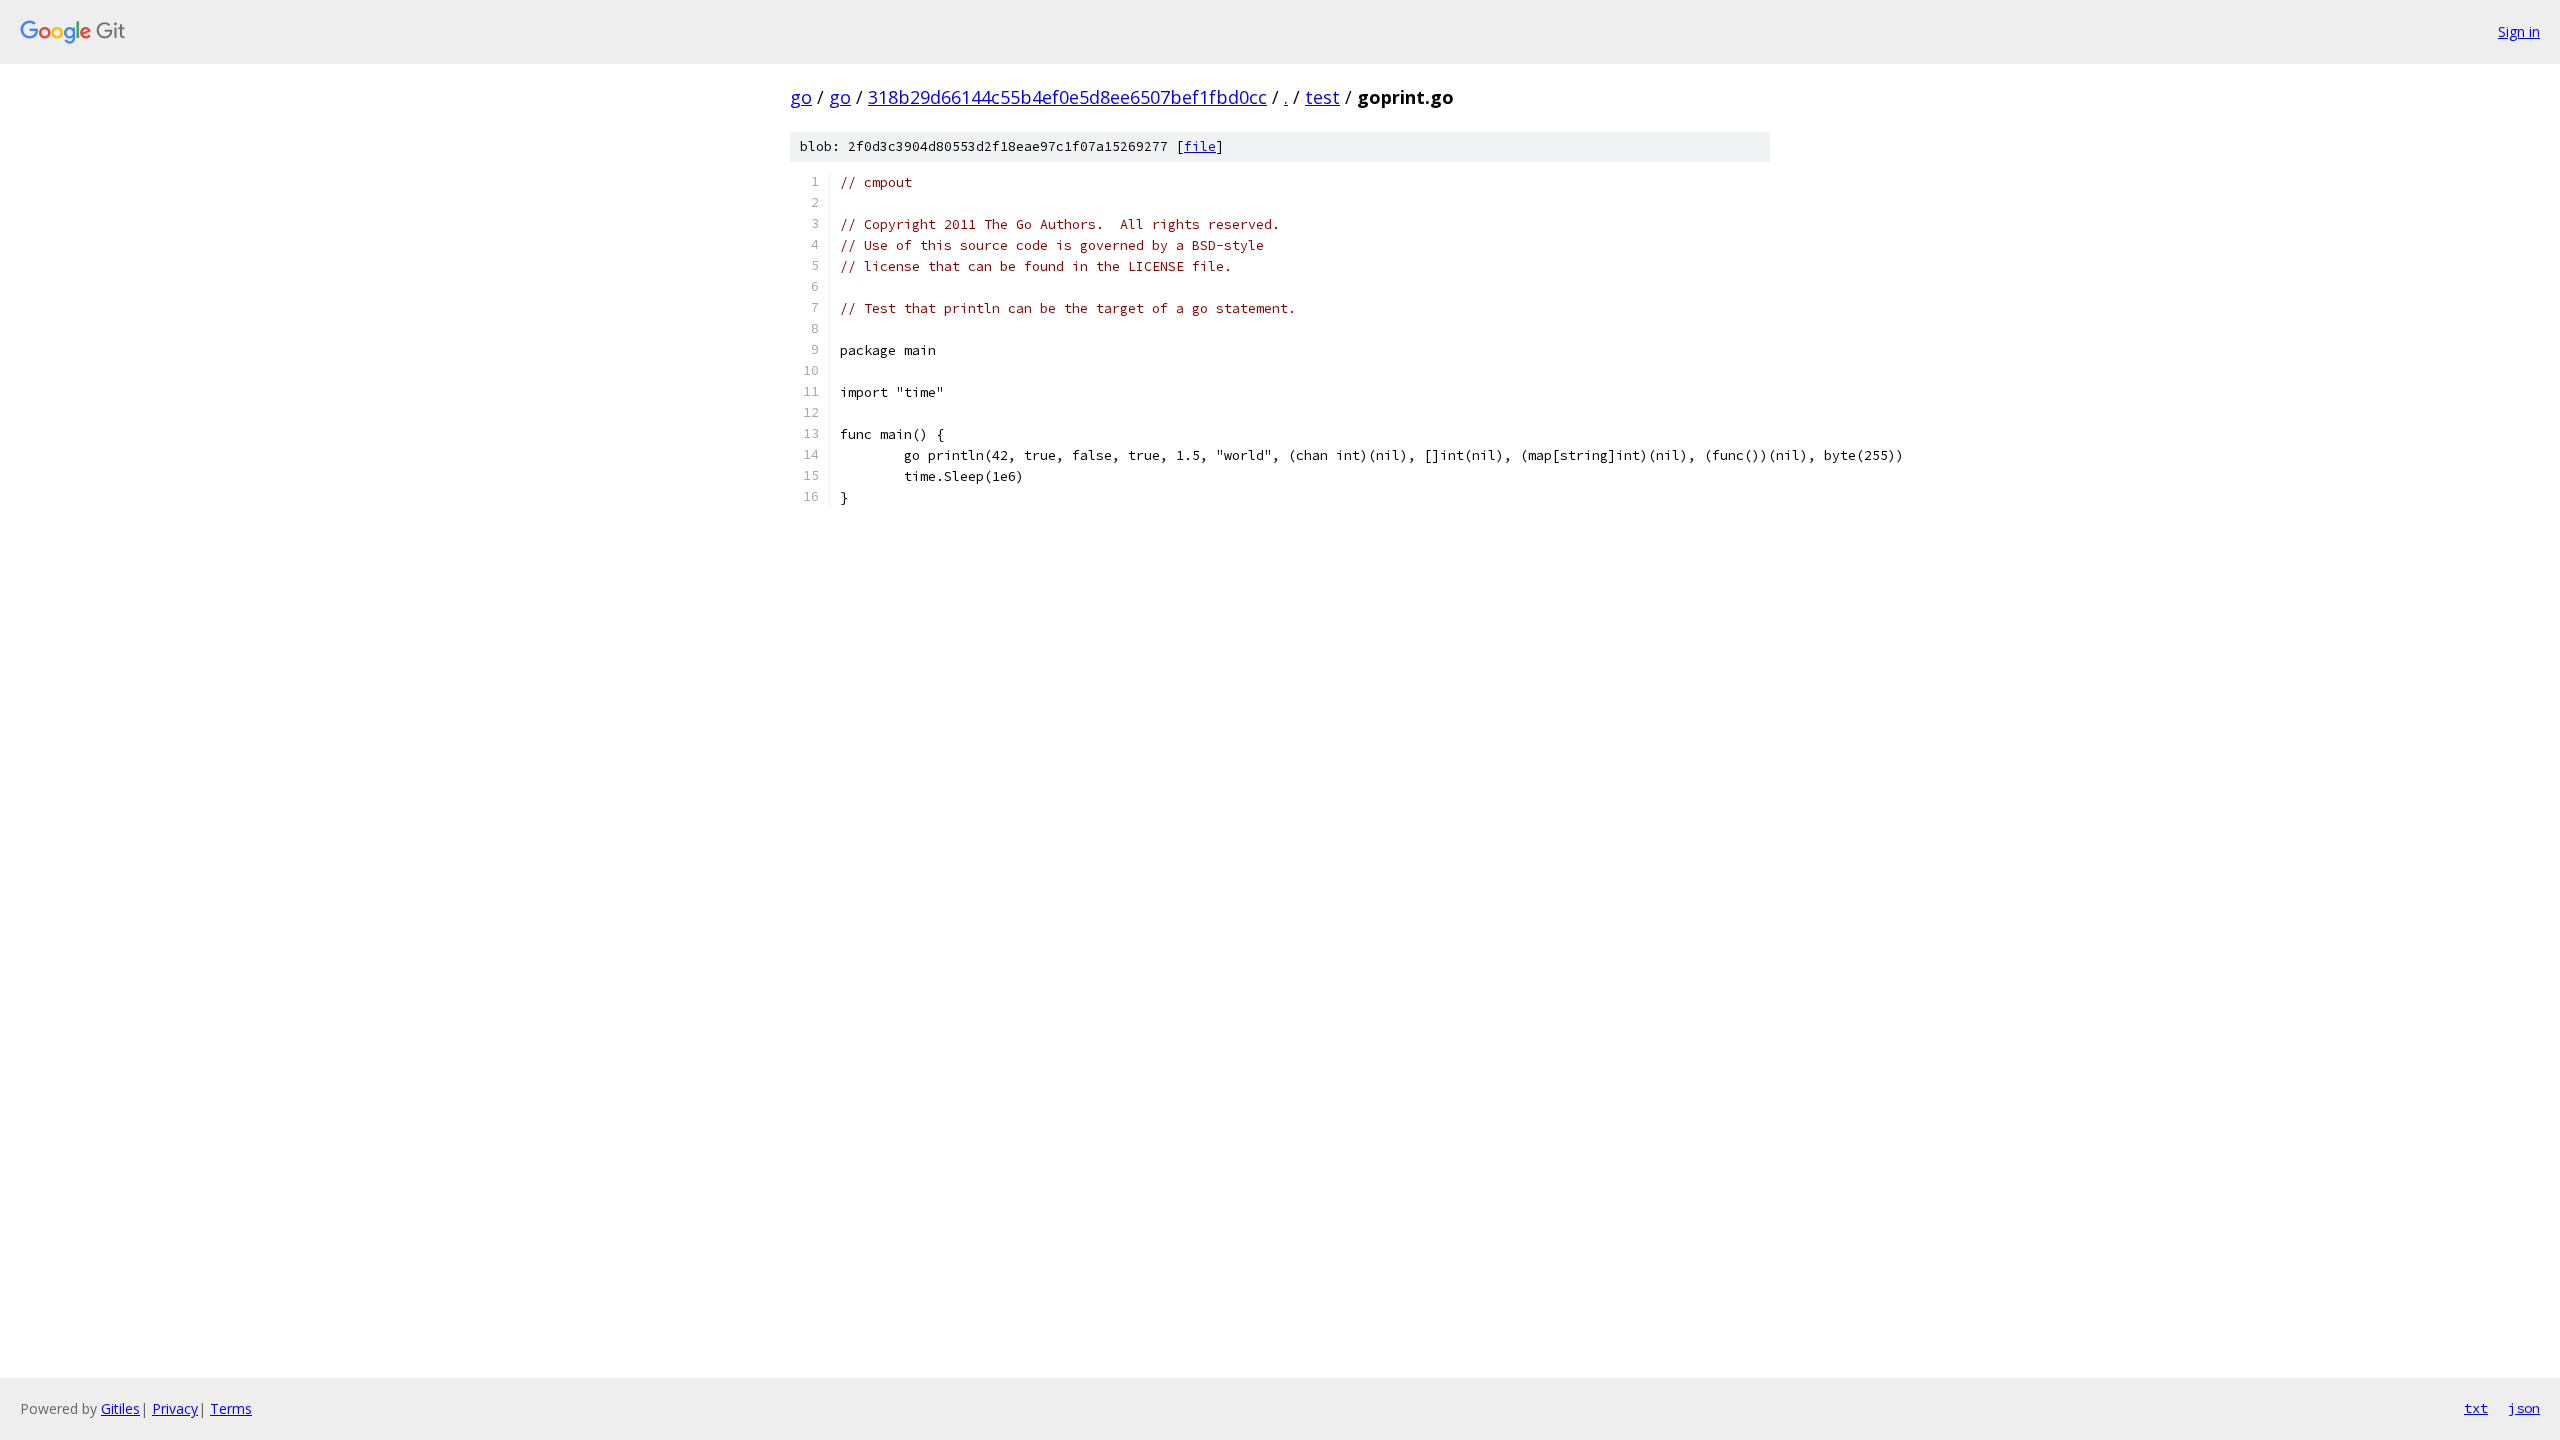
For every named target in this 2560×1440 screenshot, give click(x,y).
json (2524, 1408)
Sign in (2519, 31)
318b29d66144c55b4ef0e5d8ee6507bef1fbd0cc (1067, 97)
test (1322, 97)
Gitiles (120, 1408)
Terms (231, 1408)
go (801, 97)
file (1200, 146)
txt (2476, 1408)
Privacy (175, 1408)
